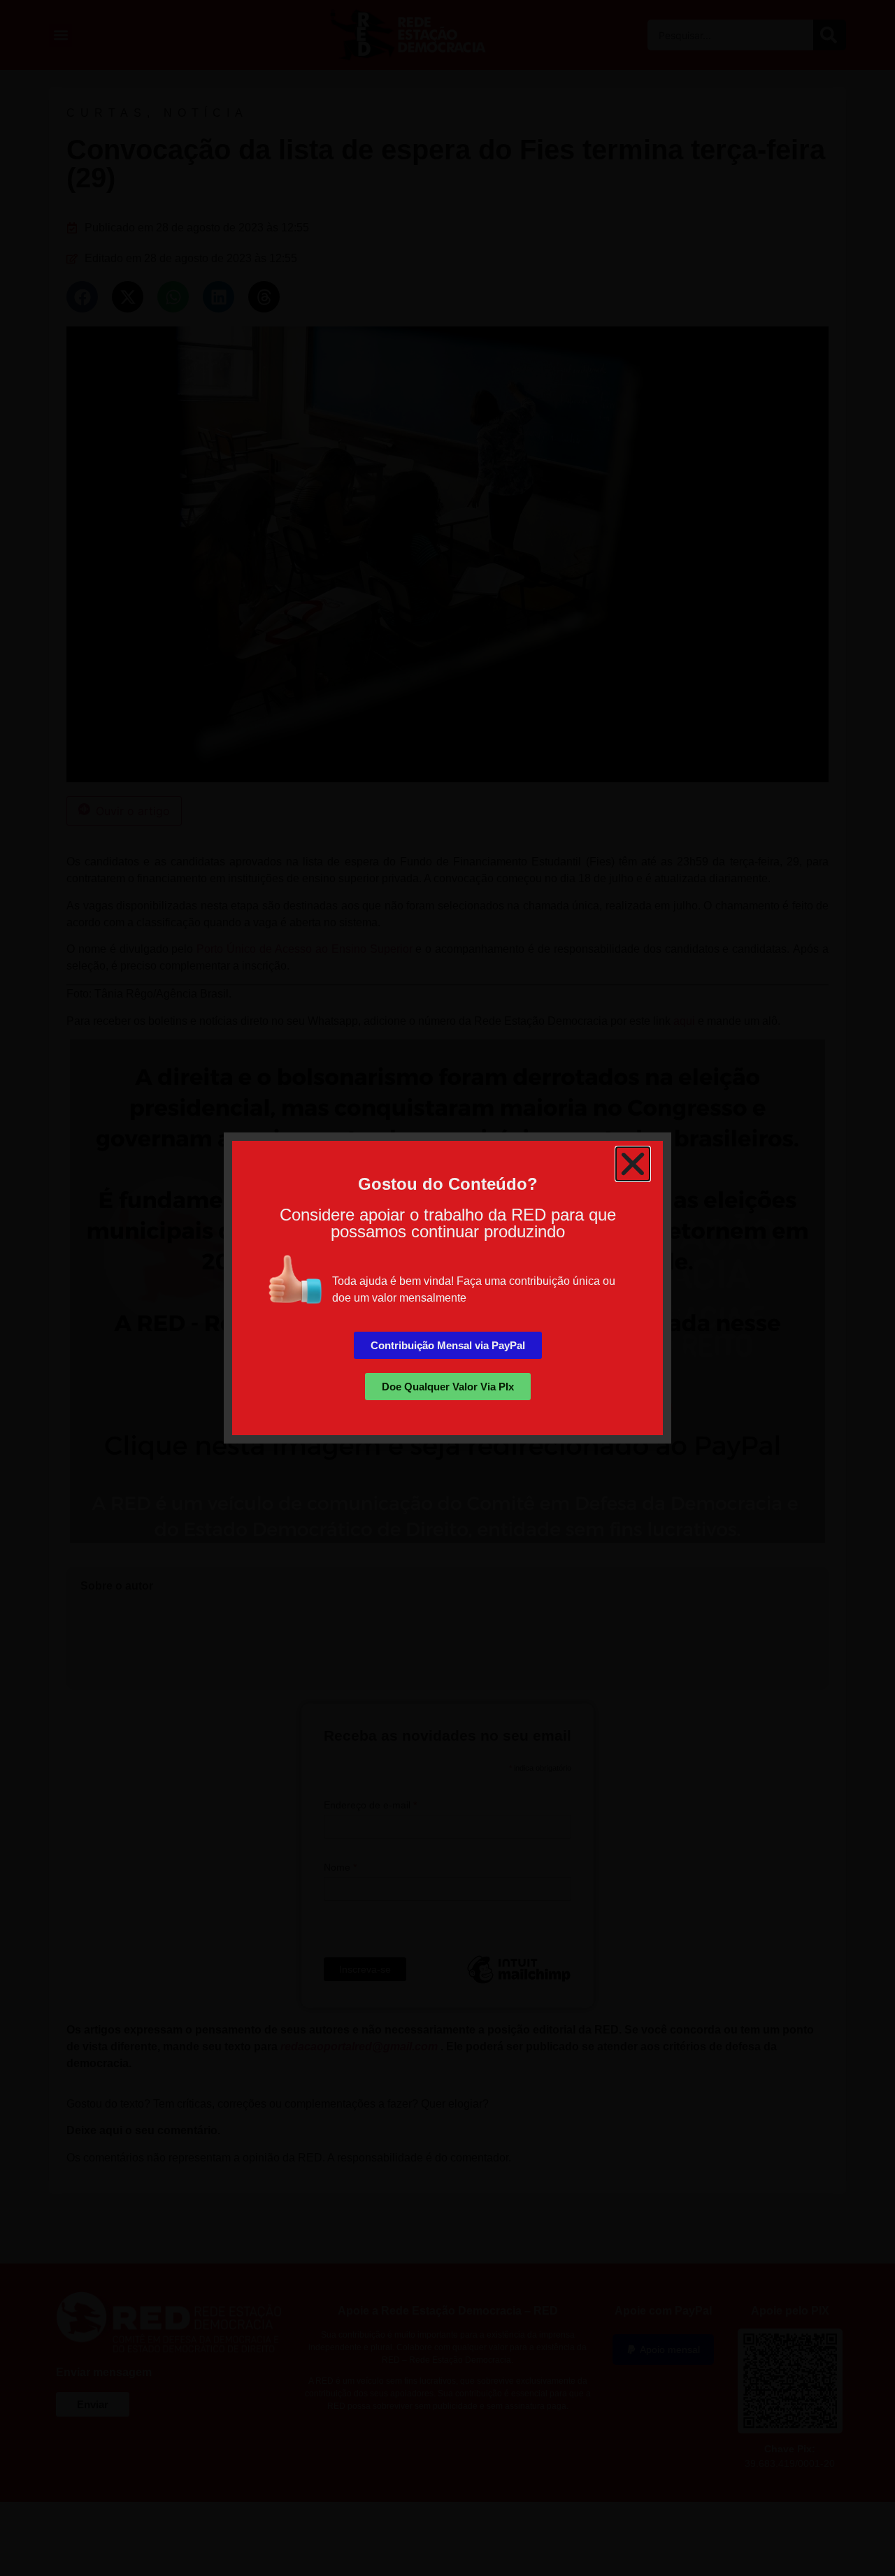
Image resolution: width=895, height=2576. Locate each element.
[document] (447, 1288)
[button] (633, 1164)
